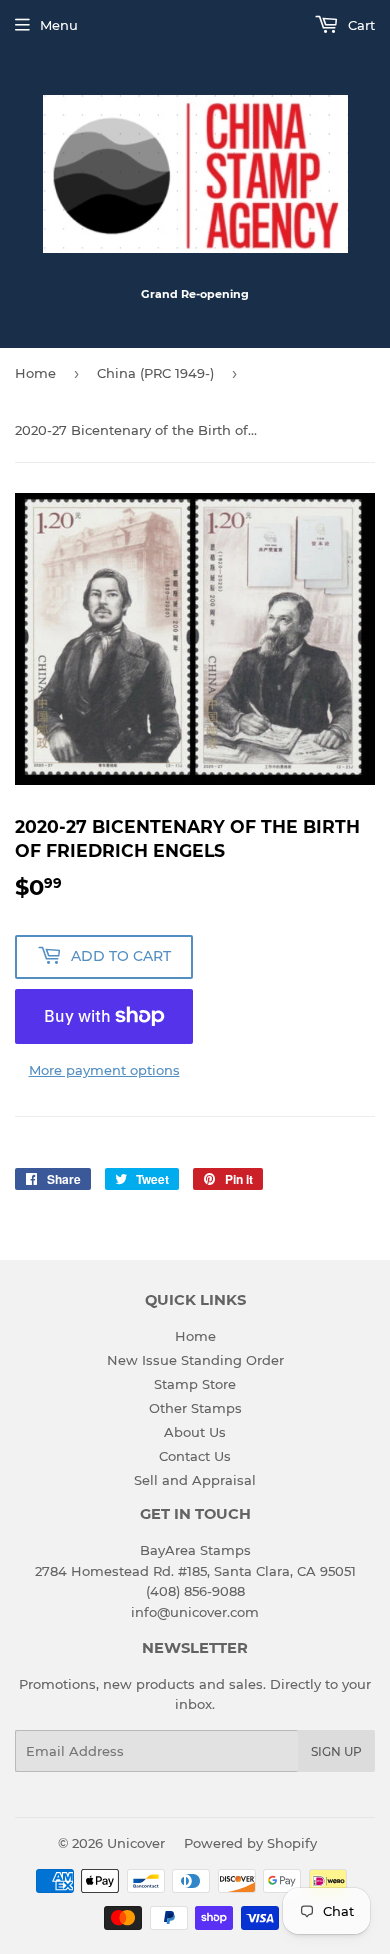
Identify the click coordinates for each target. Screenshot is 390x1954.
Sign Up (336, 1751)
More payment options (104, 1070)
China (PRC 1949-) (155, 373)
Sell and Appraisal (195, 1480)
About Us (195, 1432)
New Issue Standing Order (195, 1360)
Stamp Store (195, 1384)
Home (35, 373)
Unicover (136, 1843)
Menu (59, 25)
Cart (359, 25)
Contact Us (195, 1456)
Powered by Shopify (250, 1843)
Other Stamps (195, 1408)
